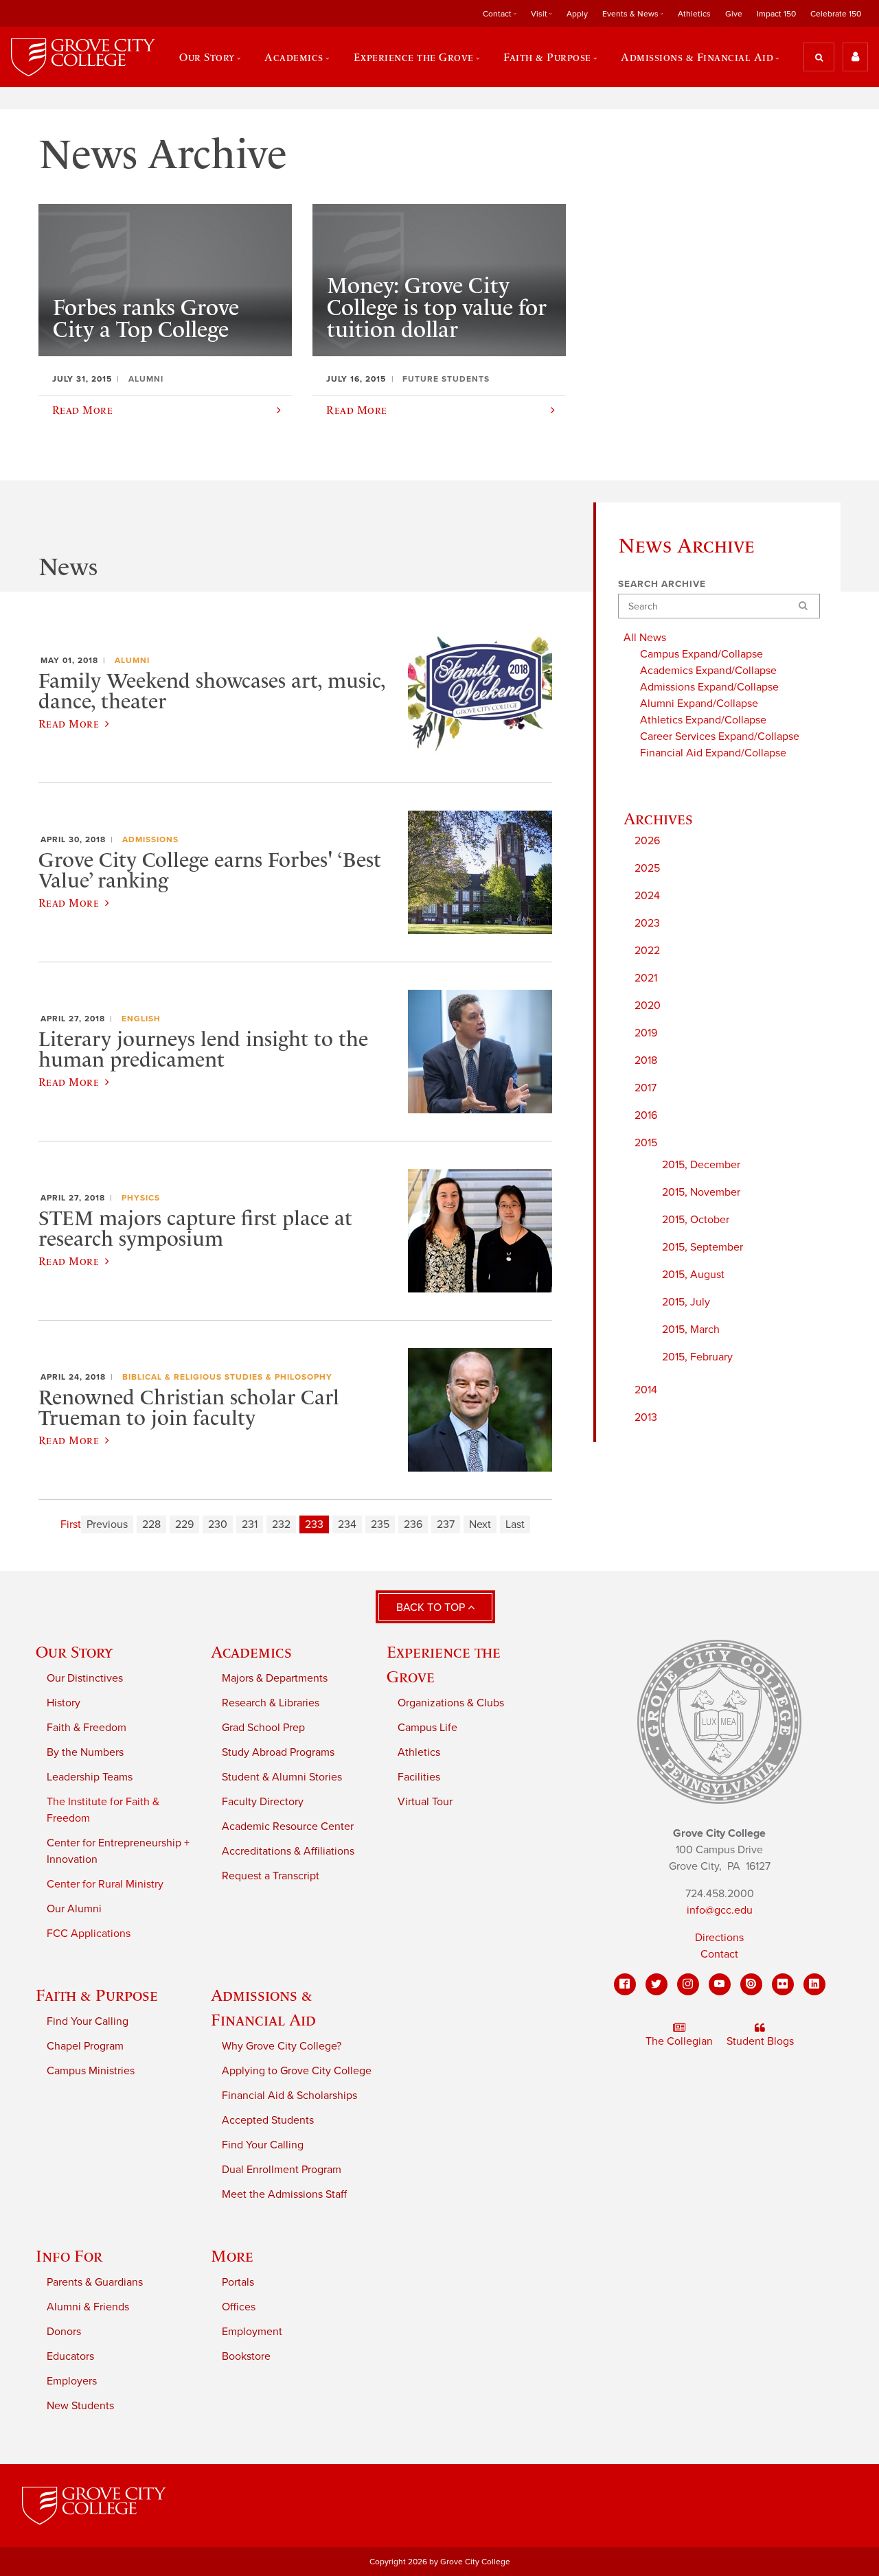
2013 (646, 1417)
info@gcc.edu (720, 1910)
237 (446, 1524)
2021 (646, 978)
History (64, 1703)
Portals (238, 2282)
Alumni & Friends (88, 2307)
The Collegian (679, 2041)
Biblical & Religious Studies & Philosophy (227, 1377)
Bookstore (246, 2356)
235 (380, 1524)
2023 (647, 923)
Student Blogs (760, 2041)
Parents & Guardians (95, 2282)
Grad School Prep (263, 1728)
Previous (107, 1524)
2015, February (697, 1357)
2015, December (701, 1165)
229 (184, 1524)
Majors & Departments (275, 1678)
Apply (577, 14)
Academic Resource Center (288, 1826)
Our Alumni (74, 1909)
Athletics (694, 14)
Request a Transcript (271, 1876)
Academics (251, 1652)
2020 (648, 1006)
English (141, 1019)
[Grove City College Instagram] (688, 1984)
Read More (69, 723)
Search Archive (662, 584)
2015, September (703, 1247)
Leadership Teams (90, 1777)
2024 (647, 896)
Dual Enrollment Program (282, 2170)
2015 (646, 1143)
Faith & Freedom (87, 1728)
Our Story (74, 1652)
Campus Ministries (91, 2071)
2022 (647, 951)
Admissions (150, 839)
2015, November (701, 1192)
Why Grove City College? (282, 2046)
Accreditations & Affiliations (288, 1851)
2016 (646, 1115)
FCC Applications (89, 1934)
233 (314, 1524)
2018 (646, 1060)
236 (413, 1524)
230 (218, 1524)
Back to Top (432, 1608)
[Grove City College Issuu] (751, 1984)
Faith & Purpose (97, 1995)
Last (515, 1524)
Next (480, 1524)
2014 (646, 1390)
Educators (70, 2356)
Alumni (132, 660)
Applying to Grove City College (297, 2071)
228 (151, 1524)
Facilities (419, 1777)
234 (347, 1524)
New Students (80, 2406)
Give (734, 14)
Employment (252, 2332)
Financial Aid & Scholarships (289, 2096)
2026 (647, 841)
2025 (647, 868)
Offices (239, 2307)
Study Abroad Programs (278, 1752)
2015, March (691, 1330)
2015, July (686, 1302)
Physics (141, 1198)
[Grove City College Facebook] (625, 1984)
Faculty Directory (263, 1802)
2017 (646, 1088)
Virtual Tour (425, 1802)
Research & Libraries (271, 1703)
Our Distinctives (85, 1678)
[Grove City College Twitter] (657, 1984)
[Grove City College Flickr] (783, 1984)
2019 (646, 1033)
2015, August (693, 1275)
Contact (719, 1954)
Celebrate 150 (836, 14)
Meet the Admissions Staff (284, 2194)
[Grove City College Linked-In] (814, 1984)
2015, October (696, 1220)
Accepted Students (268, 2120)
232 (281, 1524)
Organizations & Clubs (451, 1703)
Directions (719, 1938)
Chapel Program (85, 2046)
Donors (64, 2332)
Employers (72, 2381)
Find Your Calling (88, 2021)
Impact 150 (776, 14)
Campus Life (427, 1728)
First (71, 1524)
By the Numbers (85, 1752)
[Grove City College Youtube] (720, 1984)
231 (250, 1524)
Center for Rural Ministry (105, 1884)
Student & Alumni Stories (282, 1777)
